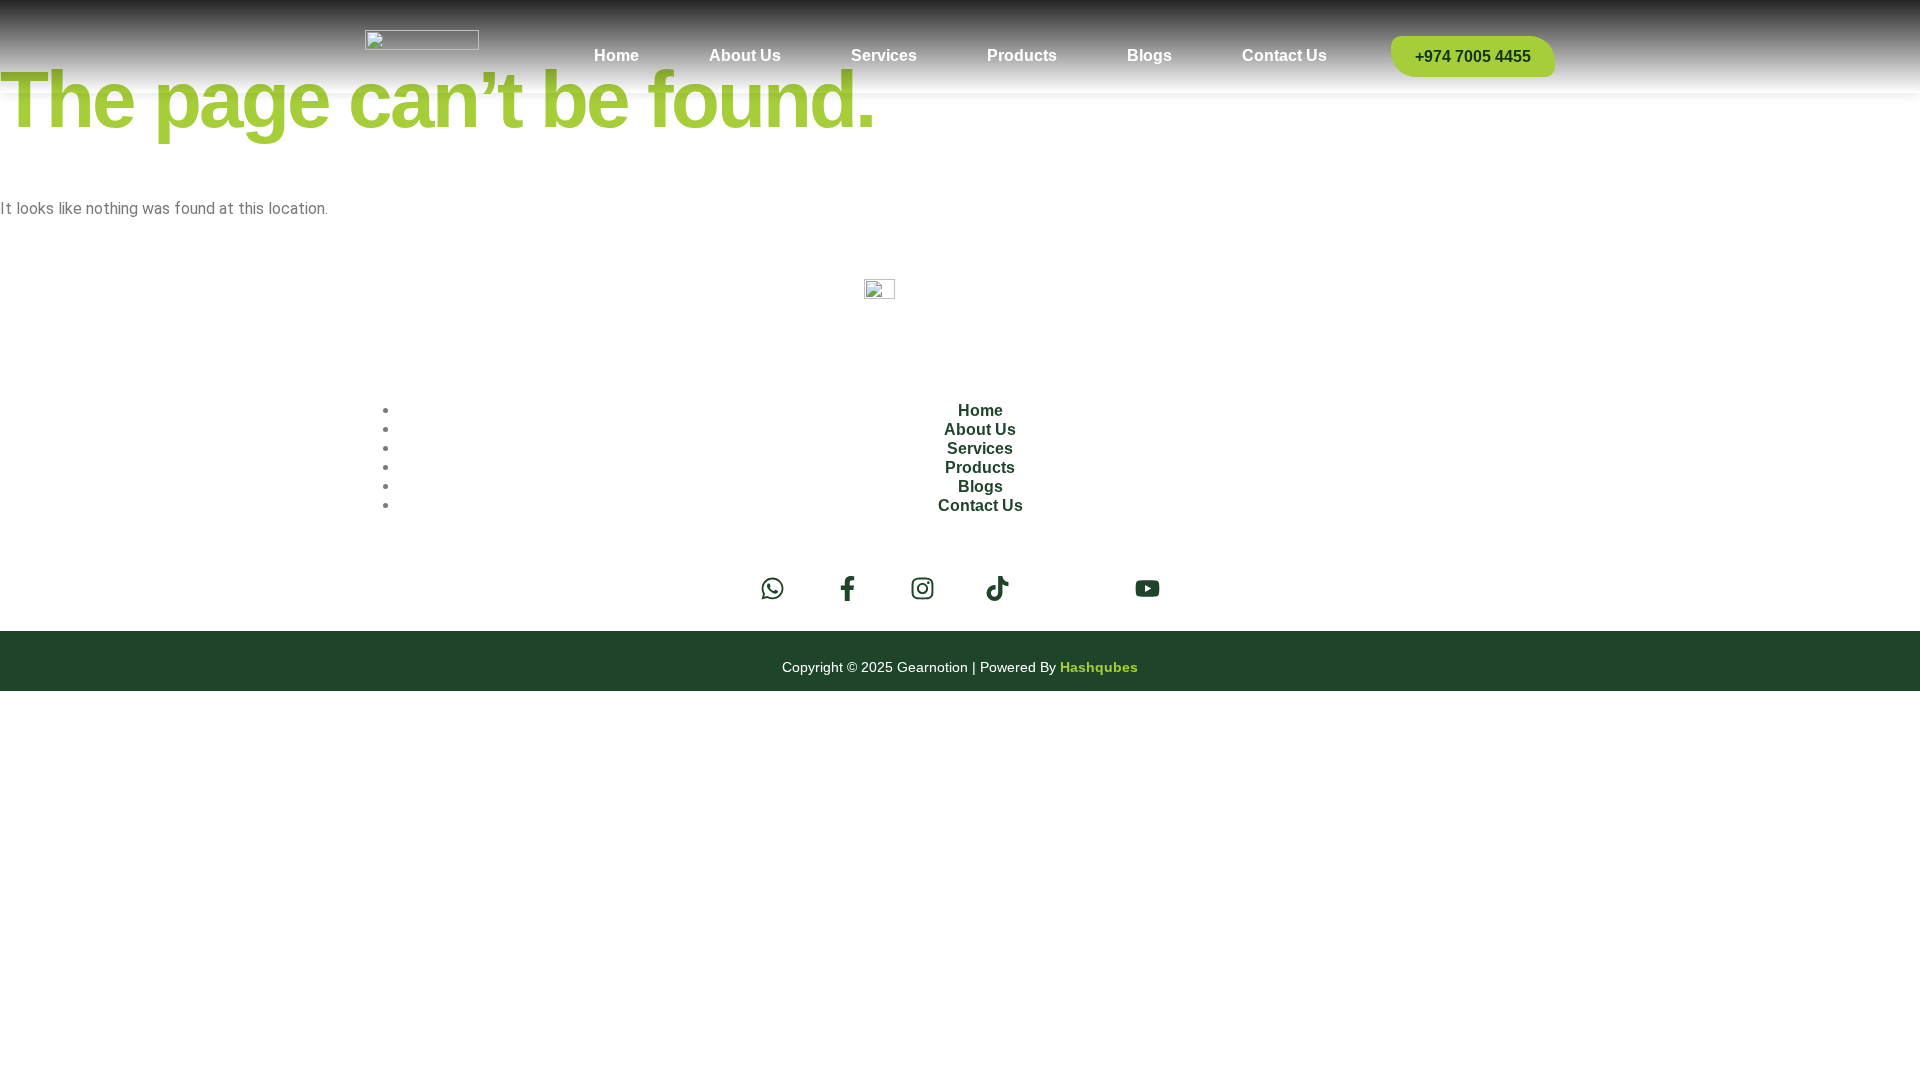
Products (1022, 55)
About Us (745, 55)
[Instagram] (922, 588)
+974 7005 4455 (1473, 56)
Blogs (1149, 55)
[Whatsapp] (772, 588)
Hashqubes (1099, 667)
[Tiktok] (997, 588)
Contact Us (1284, 55)
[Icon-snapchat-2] (1072, 588)
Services (884, 55)
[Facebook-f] (847, 588)
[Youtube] (1147, 588)
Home (616, 55)
